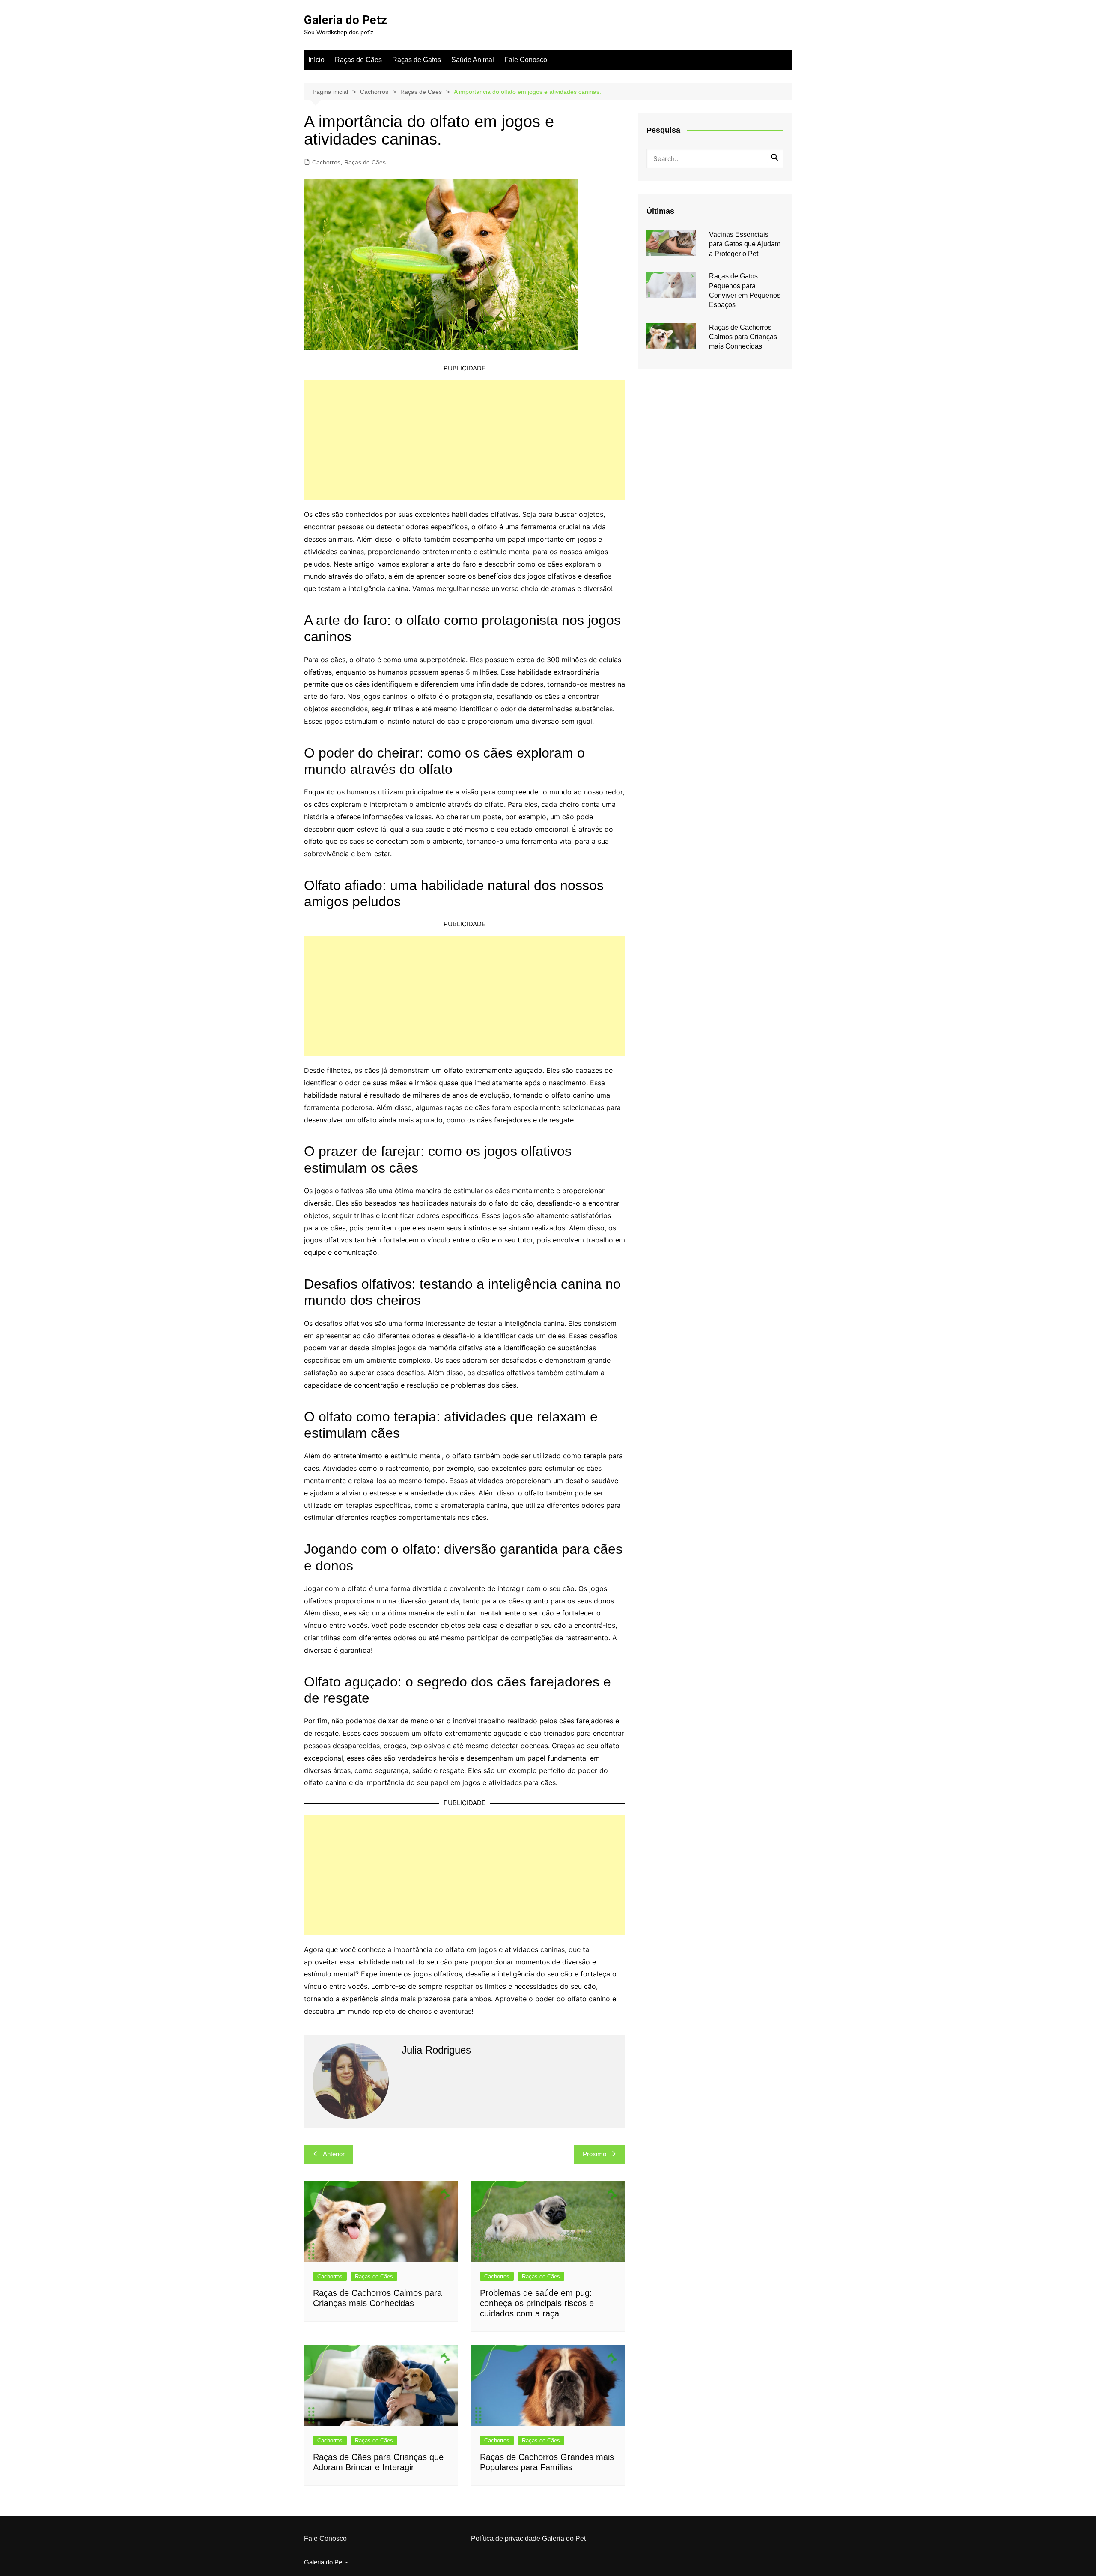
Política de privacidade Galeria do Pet (528, 2539)
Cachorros (326, 162)
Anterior (334, 2154)
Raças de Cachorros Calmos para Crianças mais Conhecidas (743, 337)
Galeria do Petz (345, 20)
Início (316, 60)
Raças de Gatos (417, 60)
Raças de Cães (358, 60)
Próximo (594, 2154)
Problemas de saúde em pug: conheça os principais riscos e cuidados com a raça (537, 2303)
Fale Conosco (526, 60)
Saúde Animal (473, 60)
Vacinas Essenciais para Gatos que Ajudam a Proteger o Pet (745, 244)
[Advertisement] (465, 440)
